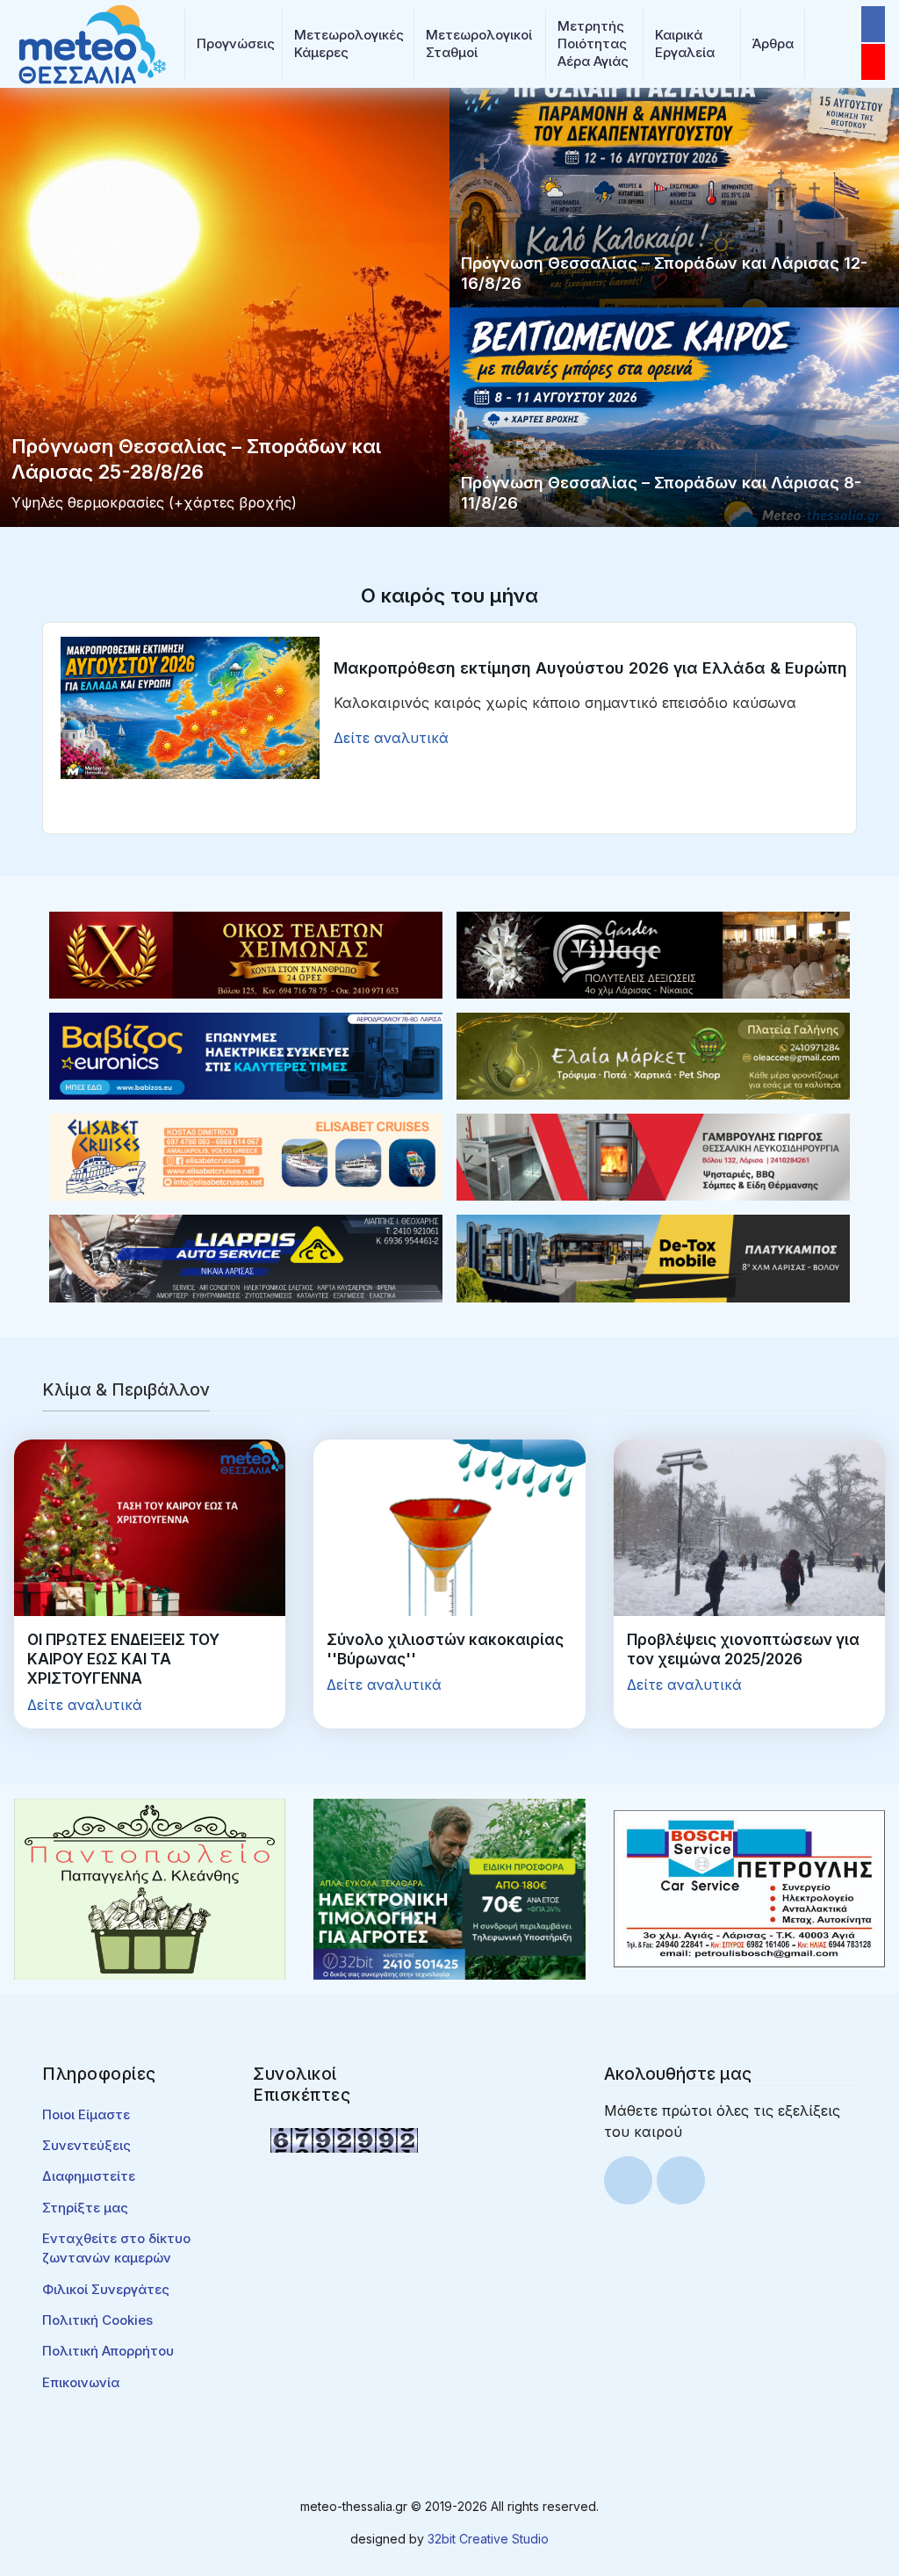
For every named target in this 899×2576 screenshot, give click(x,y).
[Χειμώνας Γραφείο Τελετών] (246, 954)
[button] (234, 44)
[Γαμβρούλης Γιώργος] (653, 1156)
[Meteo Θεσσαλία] (92, 42)
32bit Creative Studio (488, 2539)
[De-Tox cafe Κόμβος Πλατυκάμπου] (653, 1257)
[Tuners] (449, 1887)
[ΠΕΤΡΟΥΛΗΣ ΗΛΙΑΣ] (749, 1887)
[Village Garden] (653, 954)
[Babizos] (246, 1055)
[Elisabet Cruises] (246, 1156)
